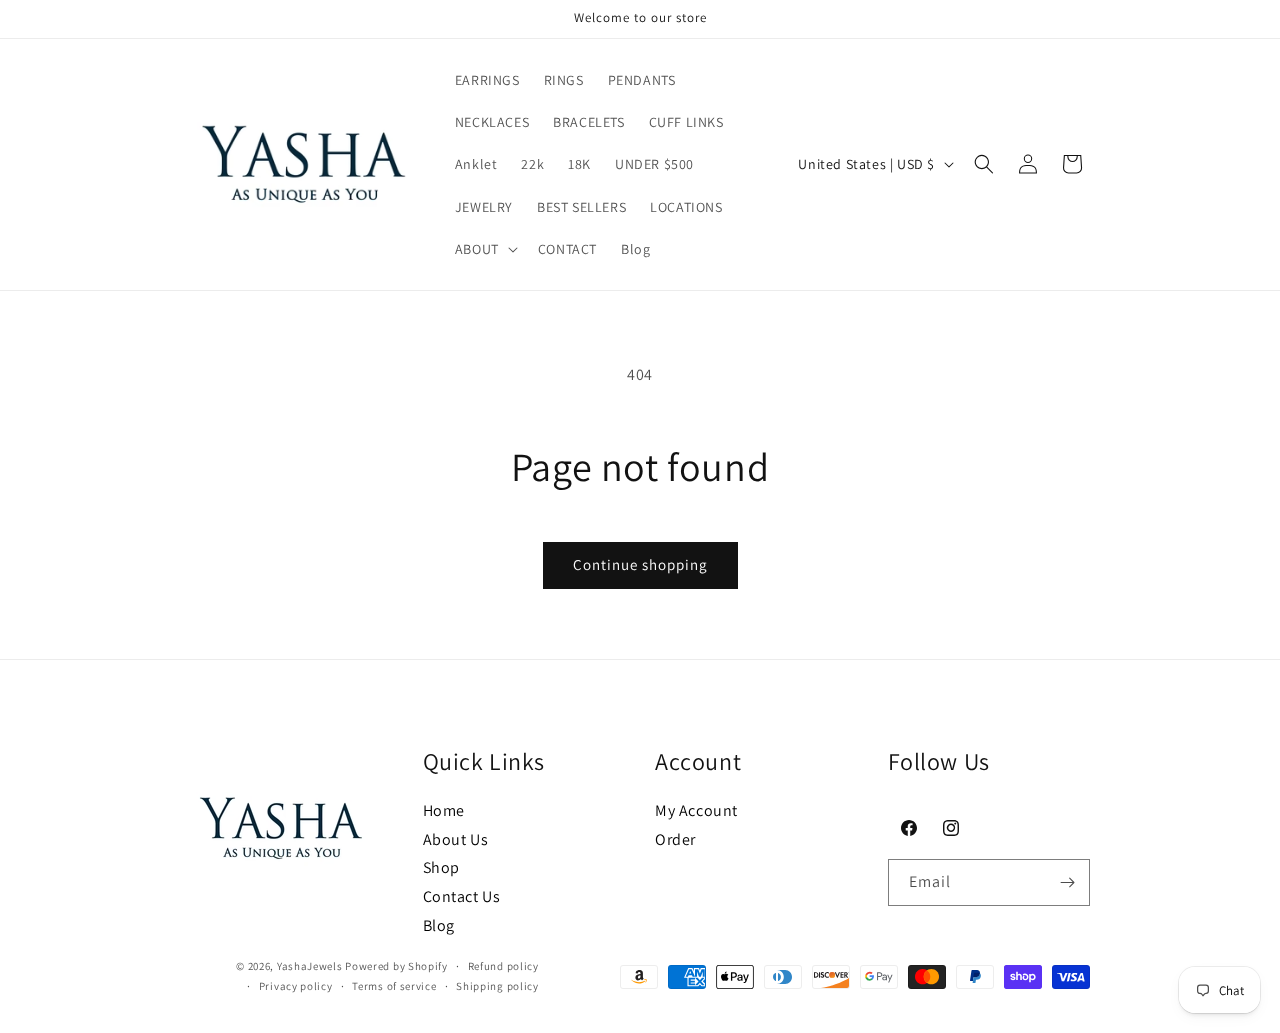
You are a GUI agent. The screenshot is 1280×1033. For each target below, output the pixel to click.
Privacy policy (296, 986)
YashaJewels (310, 966)
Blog (439, 925)
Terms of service (394, 986)
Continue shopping (640, 564)
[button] (484, 249)
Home (444, 810)
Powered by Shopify (396, 966)
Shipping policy (497, 986)
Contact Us (462, 897)
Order (675, 839)
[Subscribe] (1067, 882)
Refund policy (503, 966)
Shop (441, 868)
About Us (456, 839)
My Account (696, 810)
